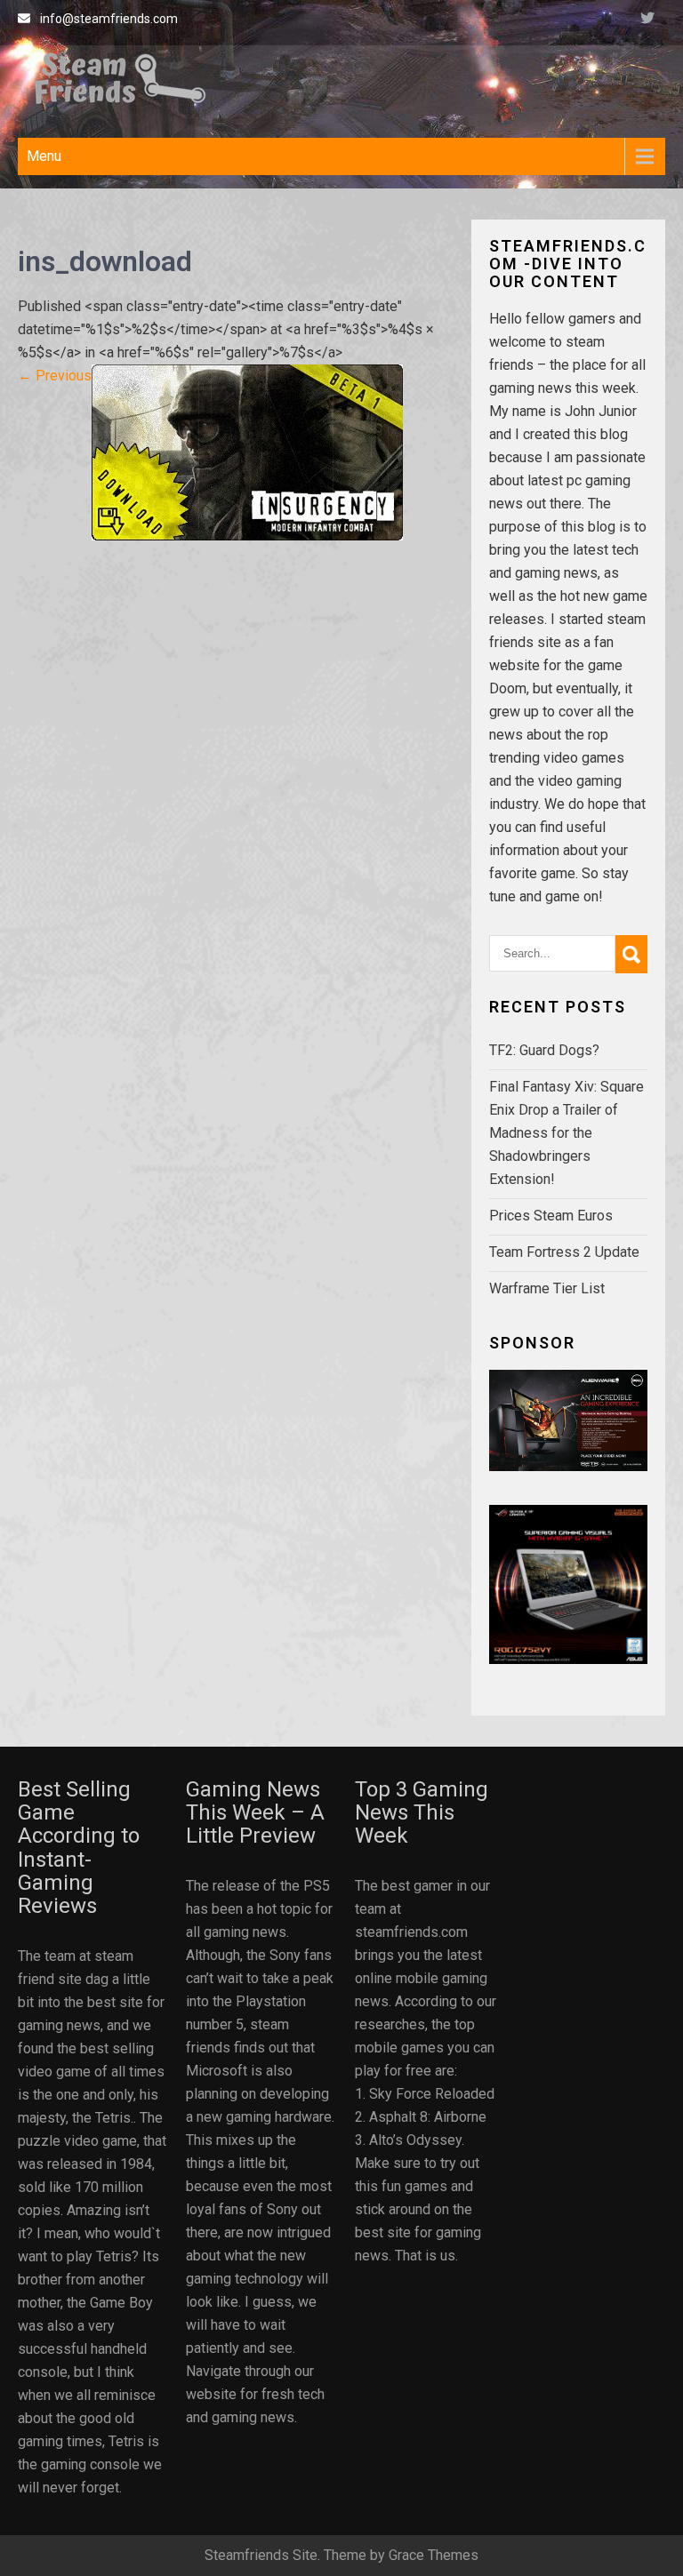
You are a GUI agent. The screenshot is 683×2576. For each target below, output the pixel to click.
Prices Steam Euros (551, 1216)
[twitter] (647, 20)
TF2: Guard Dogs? (544, 1050)
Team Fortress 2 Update (564, 1252)
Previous (55, 376)
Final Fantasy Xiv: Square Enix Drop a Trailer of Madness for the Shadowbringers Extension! (566, 1133)
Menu (44, 156)
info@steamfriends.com (109, 19)
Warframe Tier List (547, 1288)
